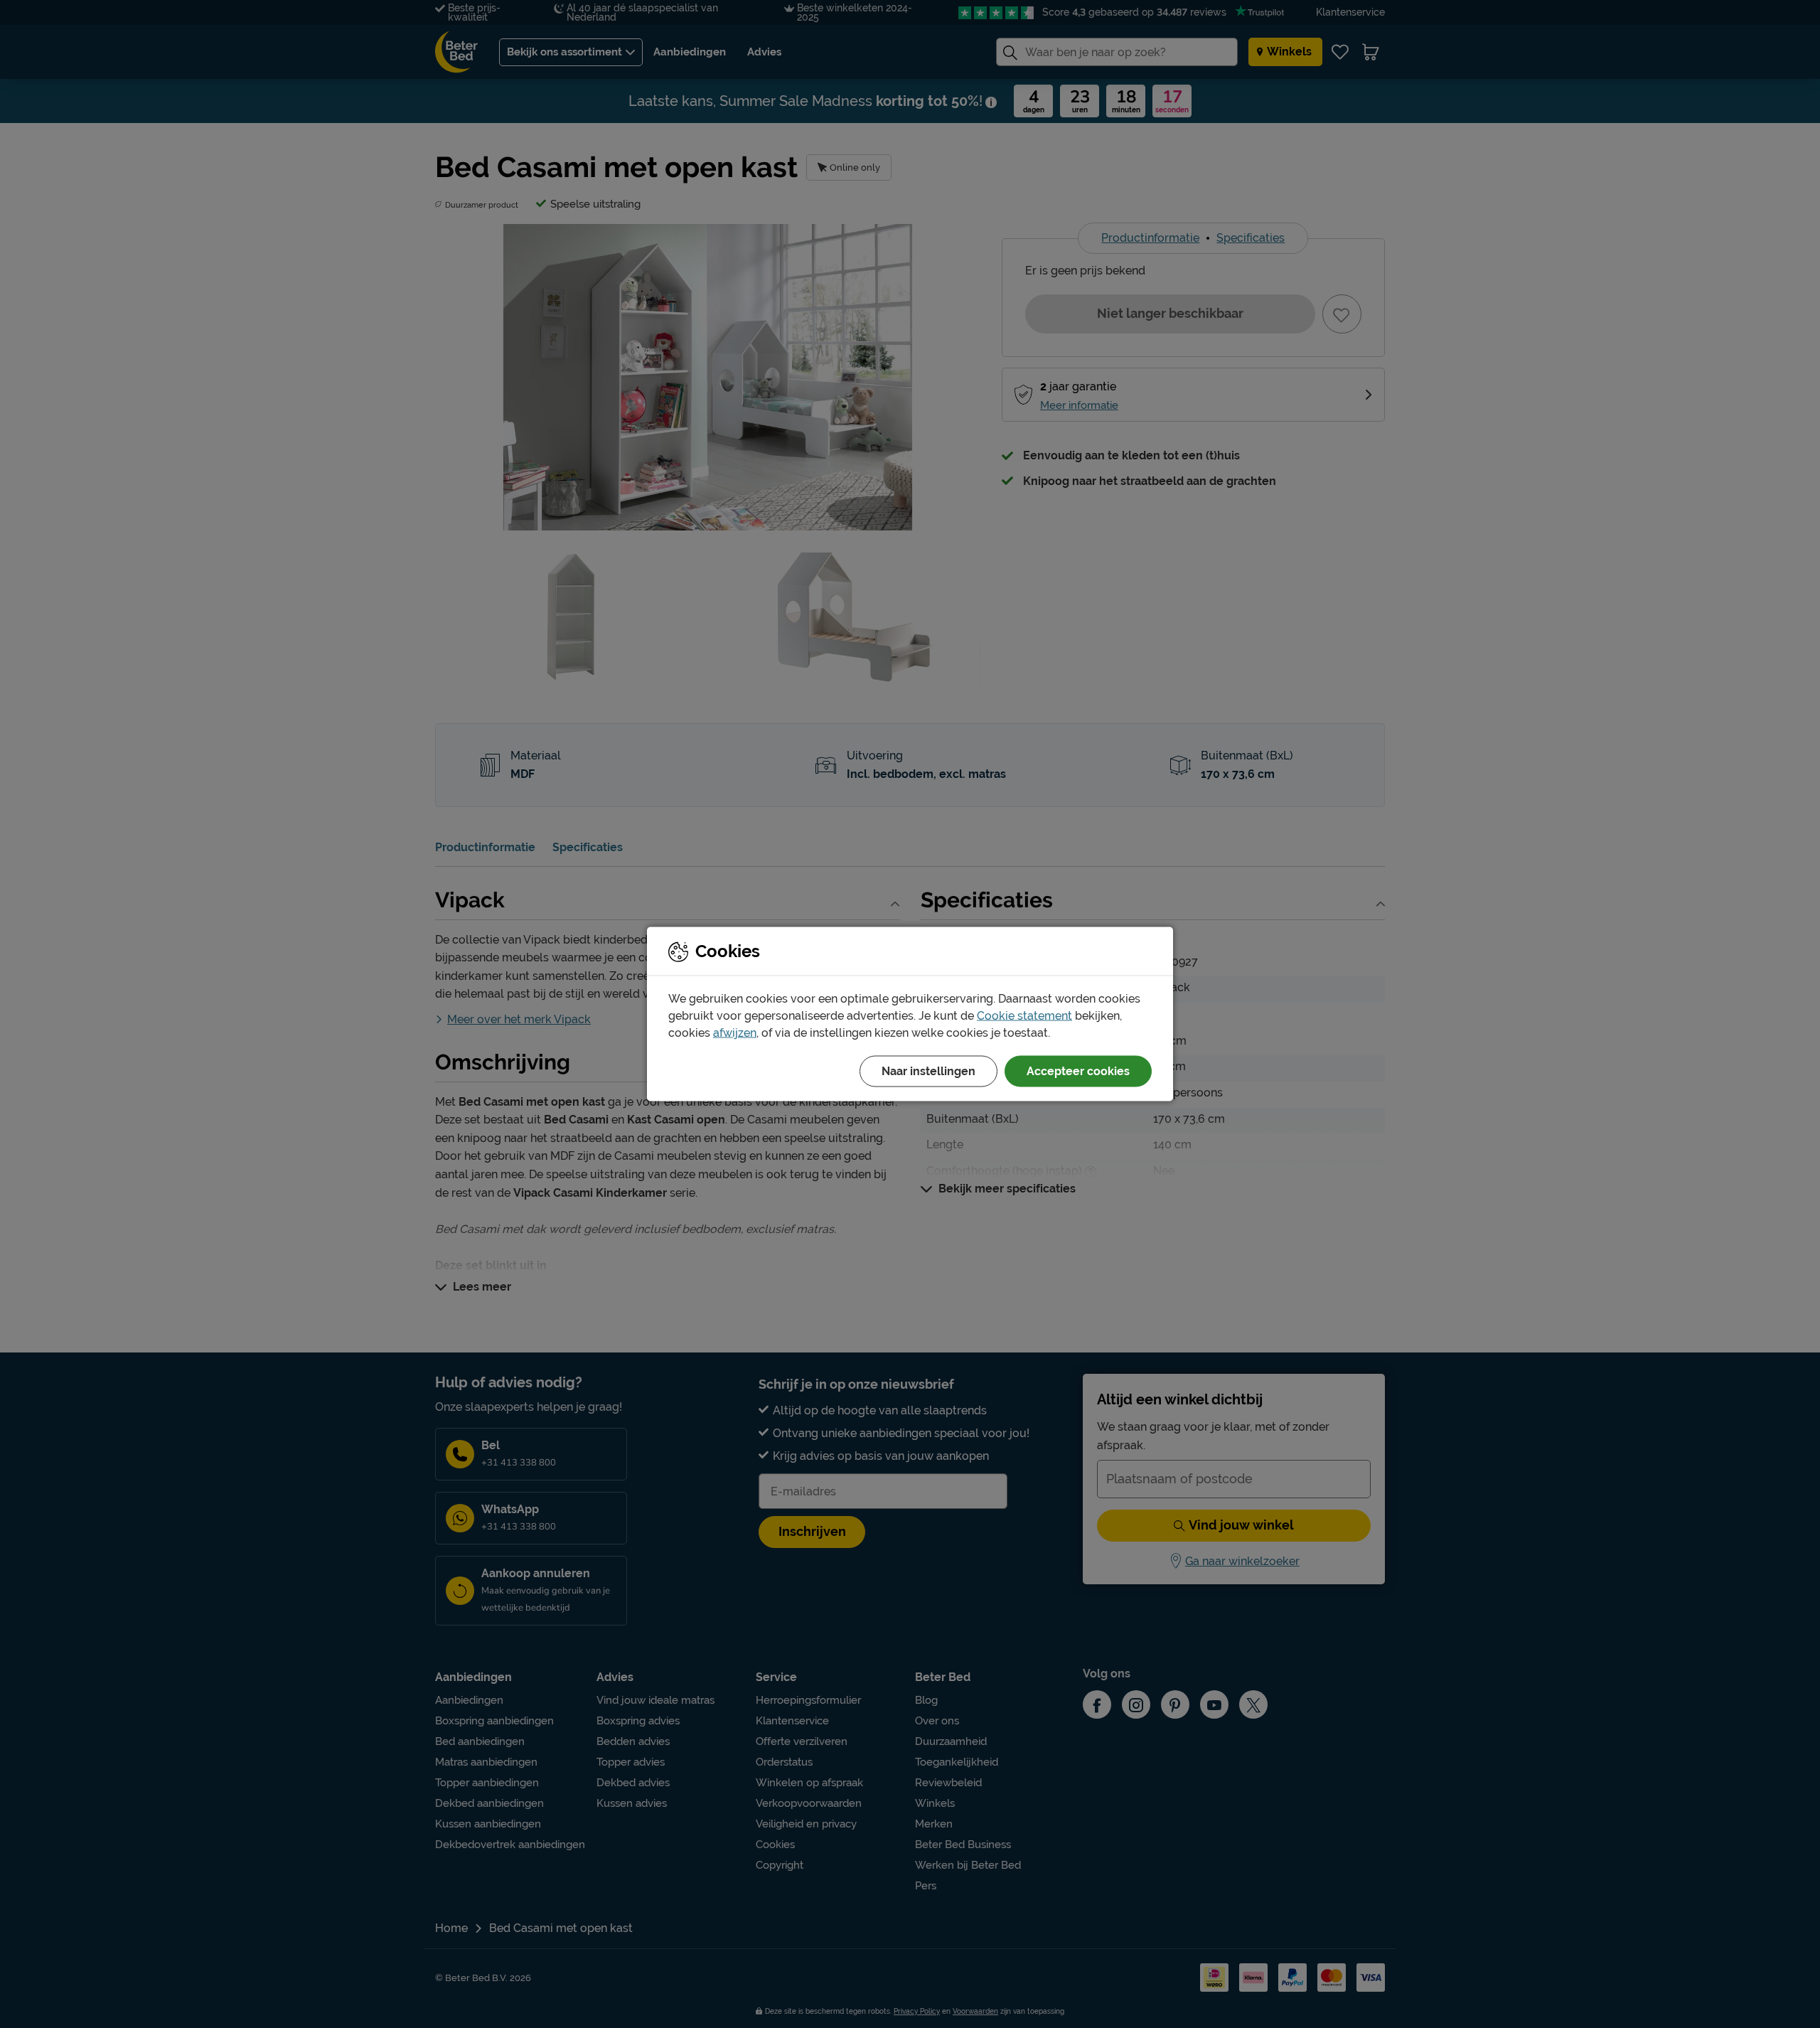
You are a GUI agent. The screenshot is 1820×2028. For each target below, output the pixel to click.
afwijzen (735, 1033)
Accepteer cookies (1078, 1071)
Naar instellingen (928, 1071)
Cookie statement (1024, 1016)
